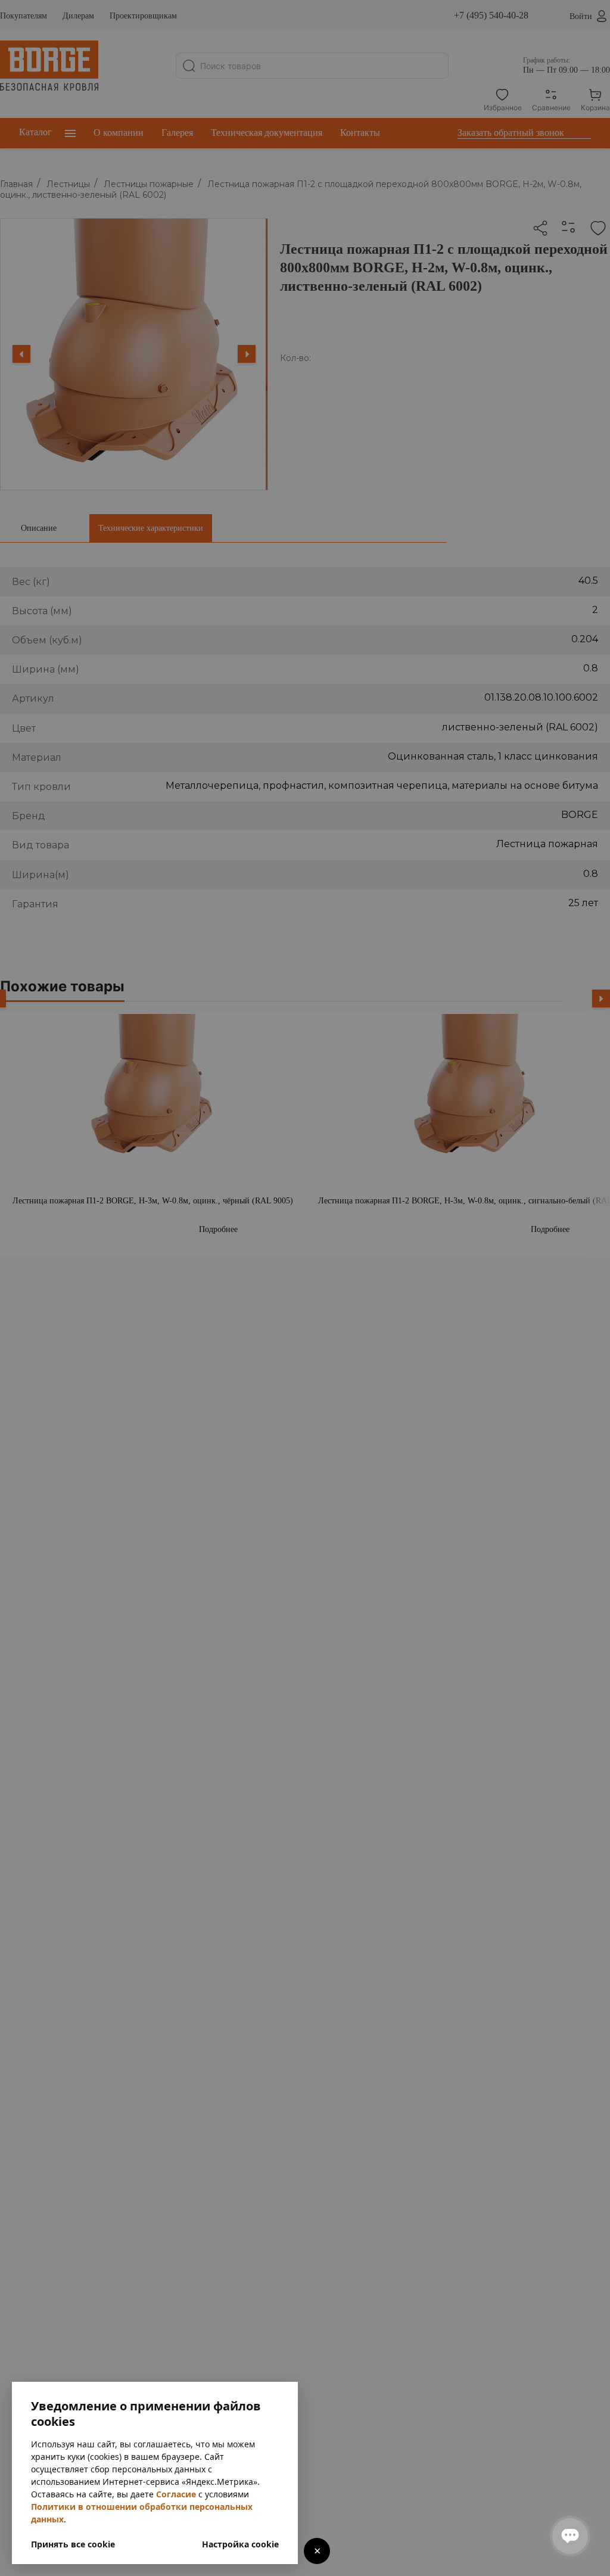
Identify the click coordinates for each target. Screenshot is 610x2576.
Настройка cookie (240, 2544)
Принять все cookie (73, 2544)
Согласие (176, 2494)
